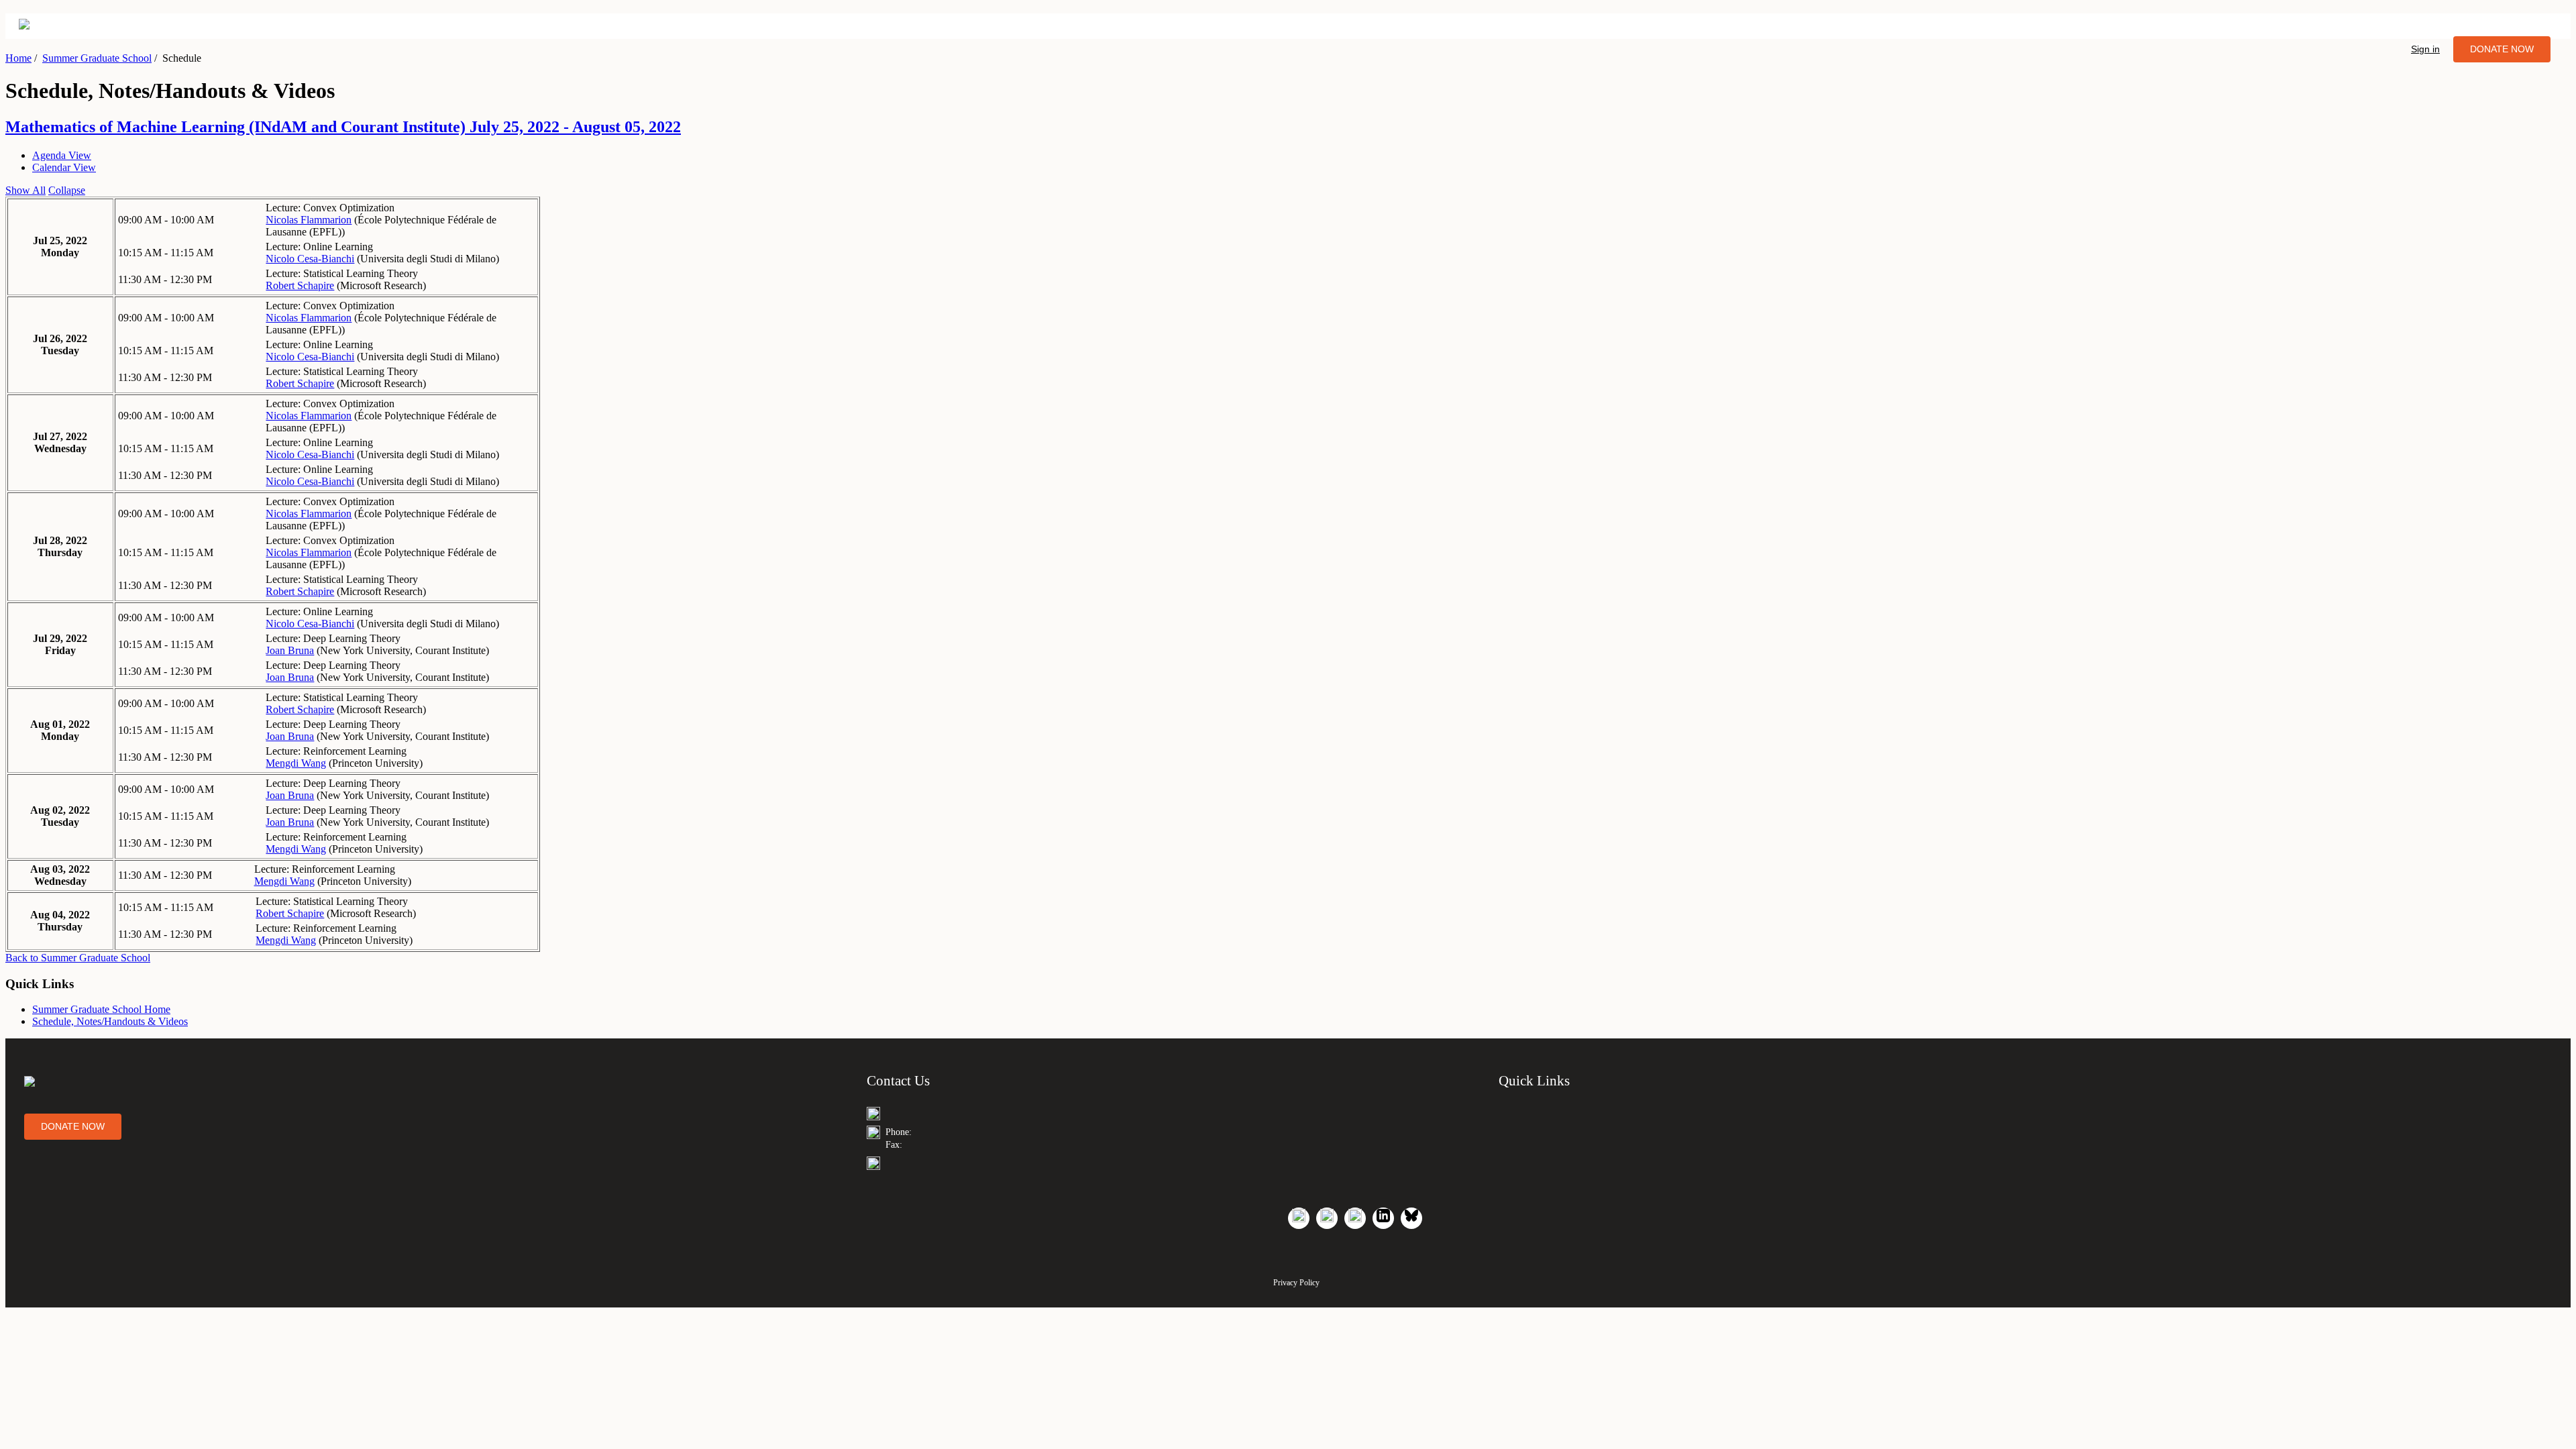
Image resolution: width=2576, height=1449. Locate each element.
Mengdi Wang (296, 763)
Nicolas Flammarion (309, 220)
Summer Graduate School (97, 58)
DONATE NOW (2502, 49)
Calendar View (64, 167)
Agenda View (62, 155)
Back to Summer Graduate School (78, 958)
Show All (25, 190)
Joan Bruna (290, 650)
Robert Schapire (300, 285)
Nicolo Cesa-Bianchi (310, 259)
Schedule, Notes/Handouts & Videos (110, 1021)
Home (18, 58)
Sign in (2425, 49)
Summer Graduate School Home (101, 1009)
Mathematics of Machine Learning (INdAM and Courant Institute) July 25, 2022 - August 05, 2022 (343, 127)
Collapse (67, 190)
